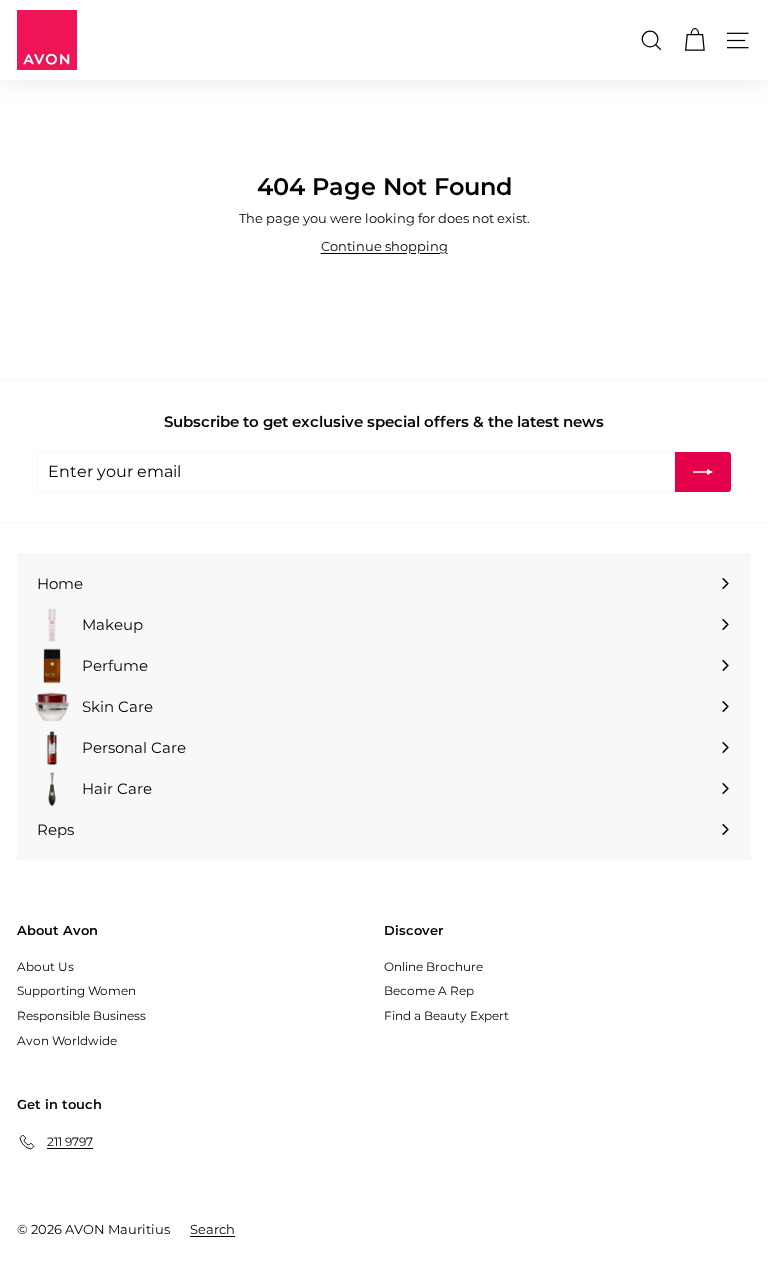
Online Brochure (433, 966)
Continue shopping (384, 246)
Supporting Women (76, 990)
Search (212, 1229)
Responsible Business (81, 1015)
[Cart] (694, 40)
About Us (45, 966)
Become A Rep (429, 990)
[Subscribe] (703, 472)
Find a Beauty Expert (446, 1015)
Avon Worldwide (67, 1040)
